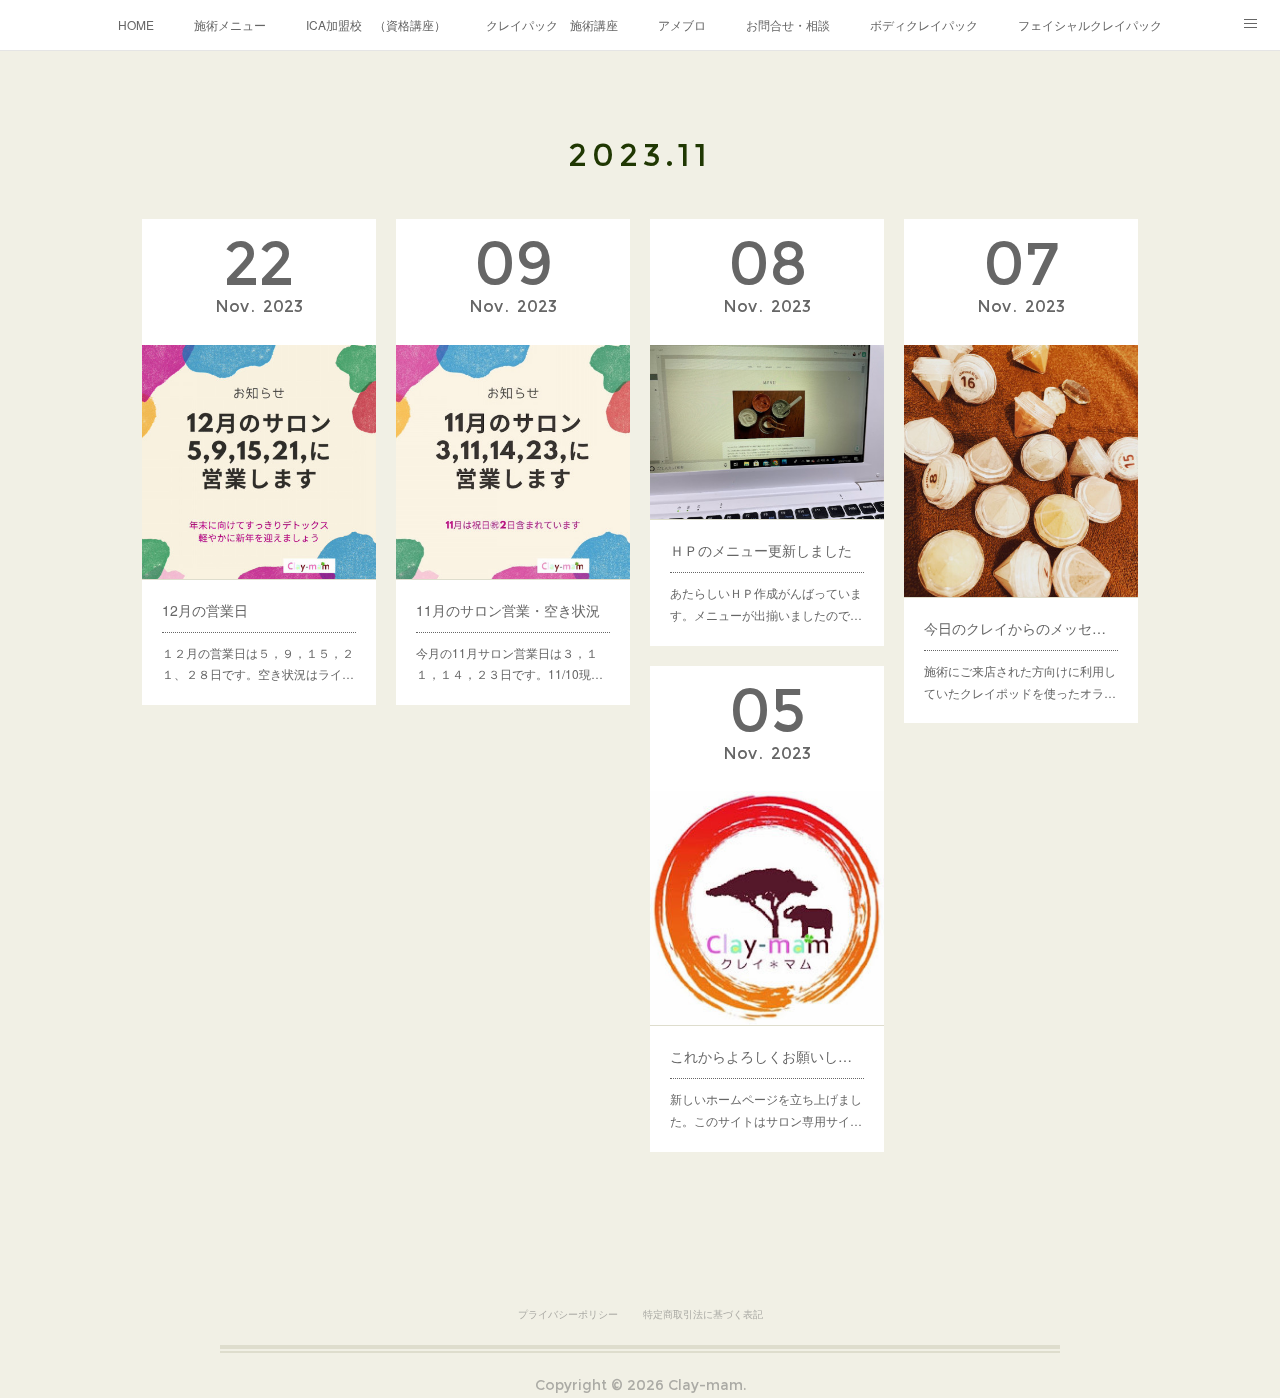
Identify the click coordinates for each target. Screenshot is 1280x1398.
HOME (136, 24)
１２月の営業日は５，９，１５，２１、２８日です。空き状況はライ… (258, 663)
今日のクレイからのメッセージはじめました (1021, 628)
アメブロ (682, 24)
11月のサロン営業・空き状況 (508, 610)
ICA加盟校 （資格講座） (376, 24)
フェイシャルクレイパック (1090, 24)
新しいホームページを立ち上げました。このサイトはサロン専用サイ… (766, 1109)
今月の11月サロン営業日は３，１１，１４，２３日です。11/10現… (509, 663)
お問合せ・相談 (788, 24)
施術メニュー (230, 24)
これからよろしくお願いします (767, 1056)
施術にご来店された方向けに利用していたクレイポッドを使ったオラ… (1020, 681)
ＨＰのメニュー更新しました (761, 550)
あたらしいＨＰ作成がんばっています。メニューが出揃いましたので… (766, 603)
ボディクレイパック (924, 24)
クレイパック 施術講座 (552, 24)
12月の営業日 (205, 610)
